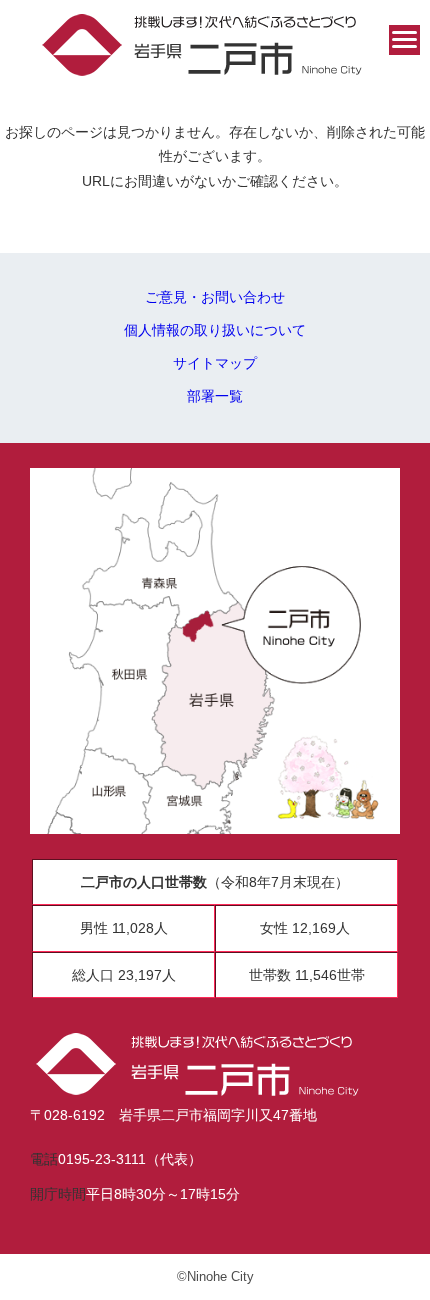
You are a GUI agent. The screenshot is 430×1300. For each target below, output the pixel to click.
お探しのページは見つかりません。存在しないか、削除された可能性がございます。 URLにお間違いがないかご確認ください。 (215, 156)
